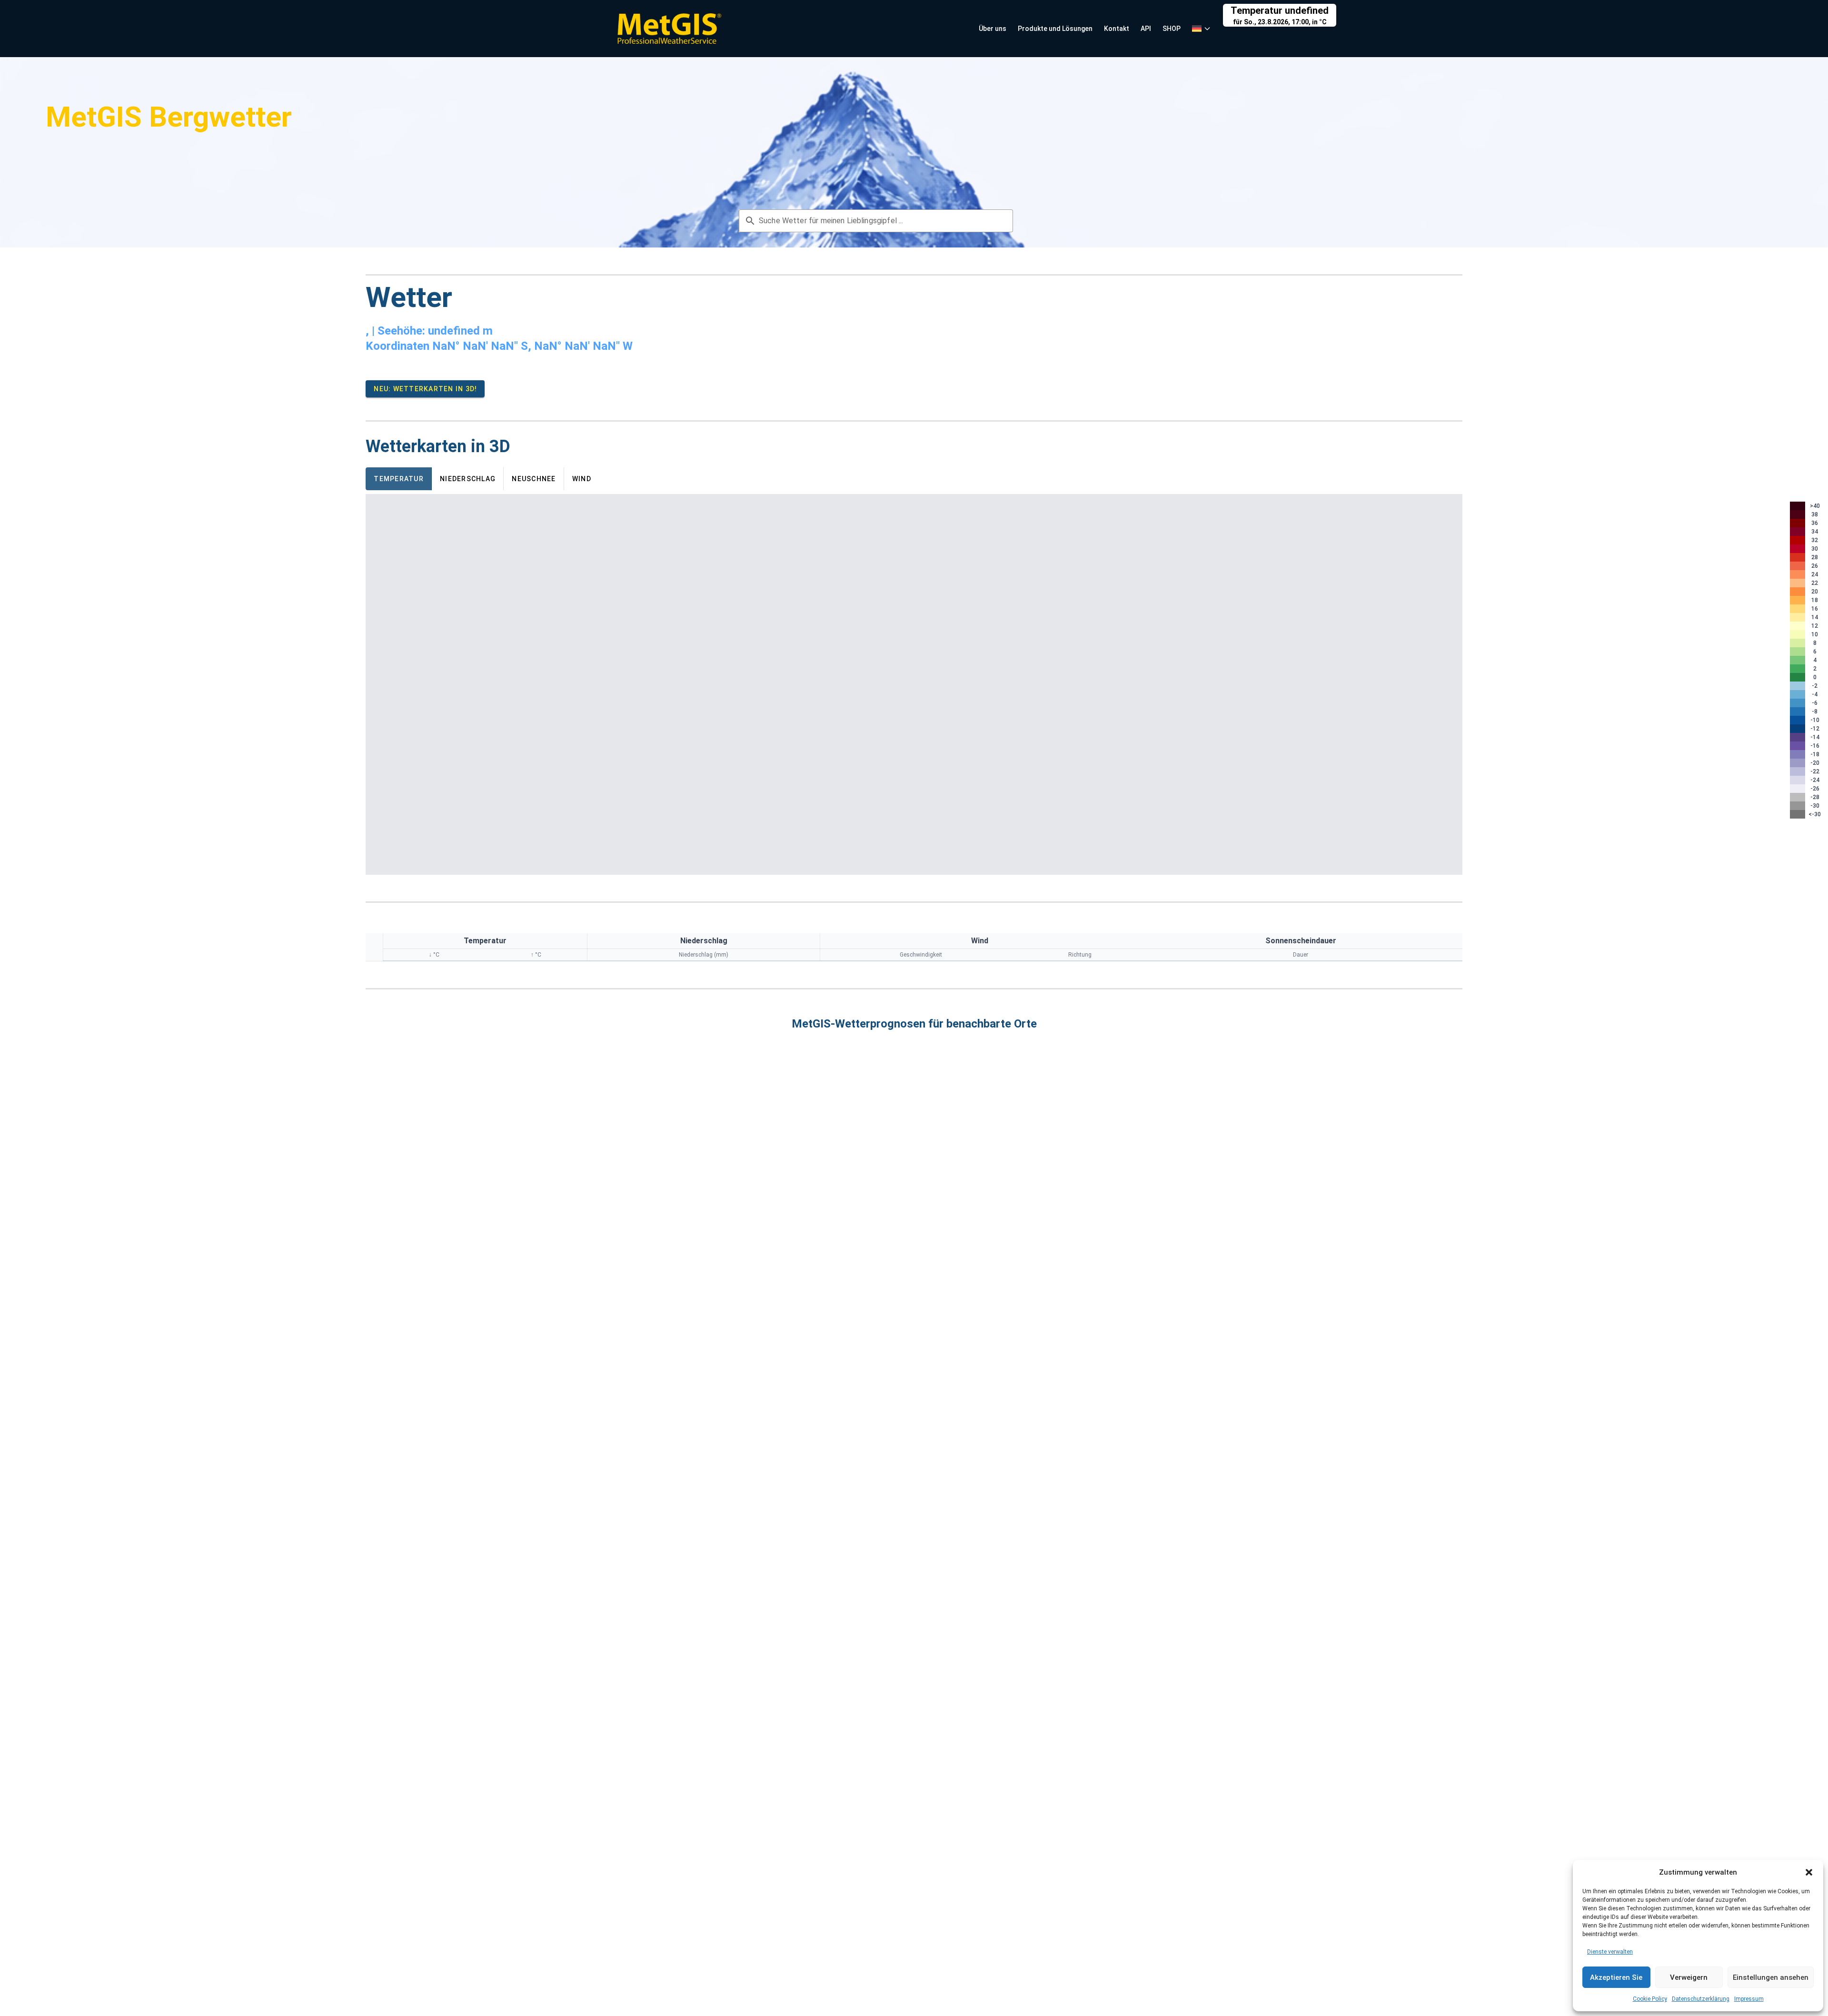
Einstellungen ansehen (1771, 1977)
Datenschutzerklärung (1701, 1999)
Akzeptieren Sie (1616, 1977)
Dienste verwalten (1610, 1952)
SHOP (1172, 29)
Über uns (993, 29)
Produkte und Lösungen (1055, 29)
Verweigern (1689, 1977)
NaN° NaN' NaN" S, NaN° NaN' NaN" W (532, 346)
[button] (1809, 1872)
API (1146, 29)
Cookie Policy (1650, 1999)
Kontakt (1117, 29)
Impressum (1749, 1999)
